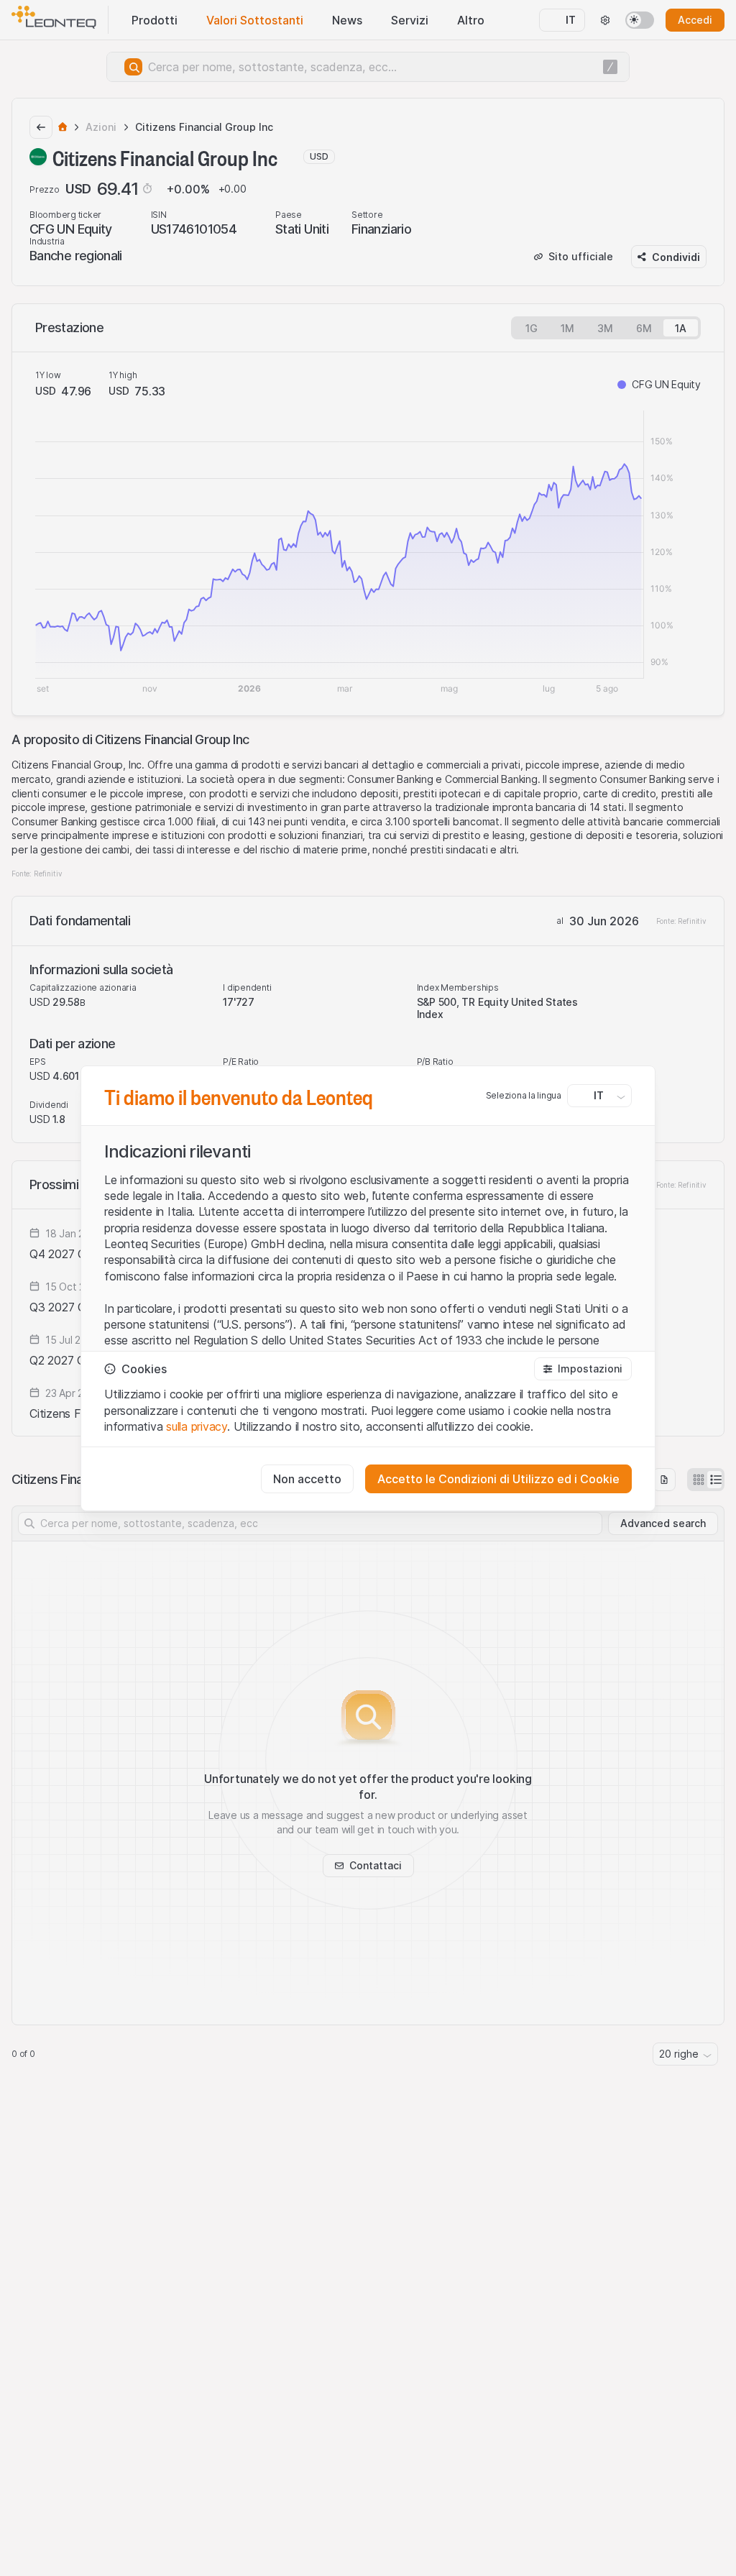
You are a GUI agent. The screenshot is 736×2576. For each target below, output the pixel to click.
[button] (583, 1369)
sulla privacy (197, 1426)
